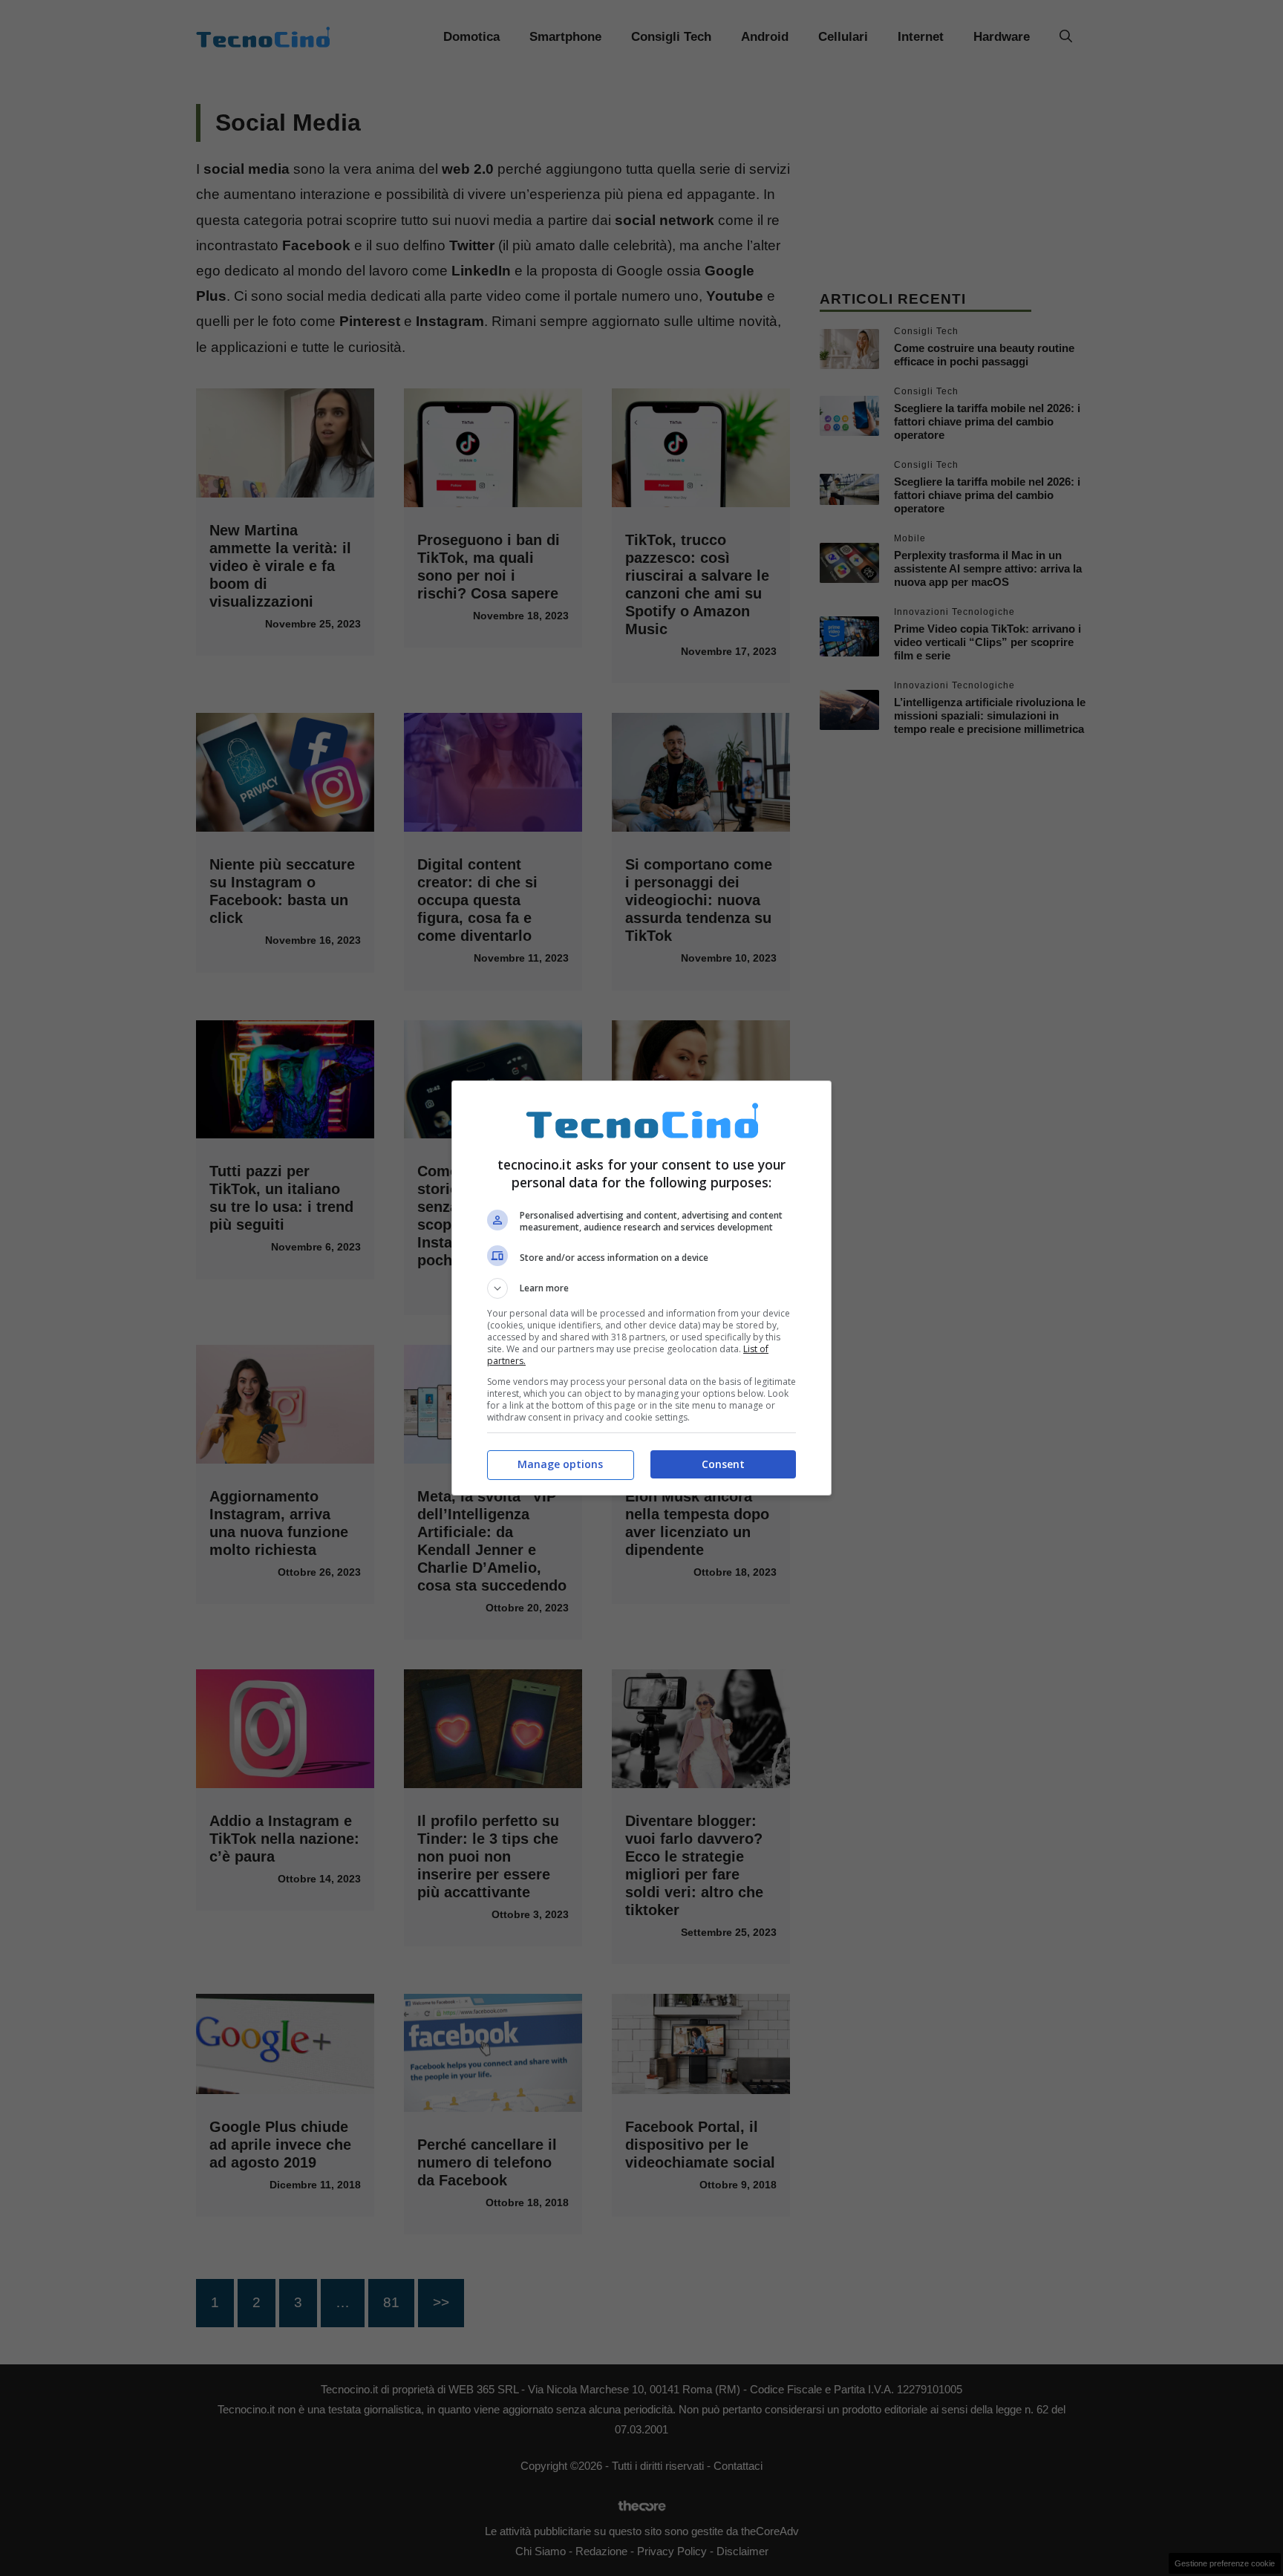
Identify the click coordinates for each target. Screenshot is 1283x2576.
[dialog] (641, 1288)
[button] (641, 1288)
